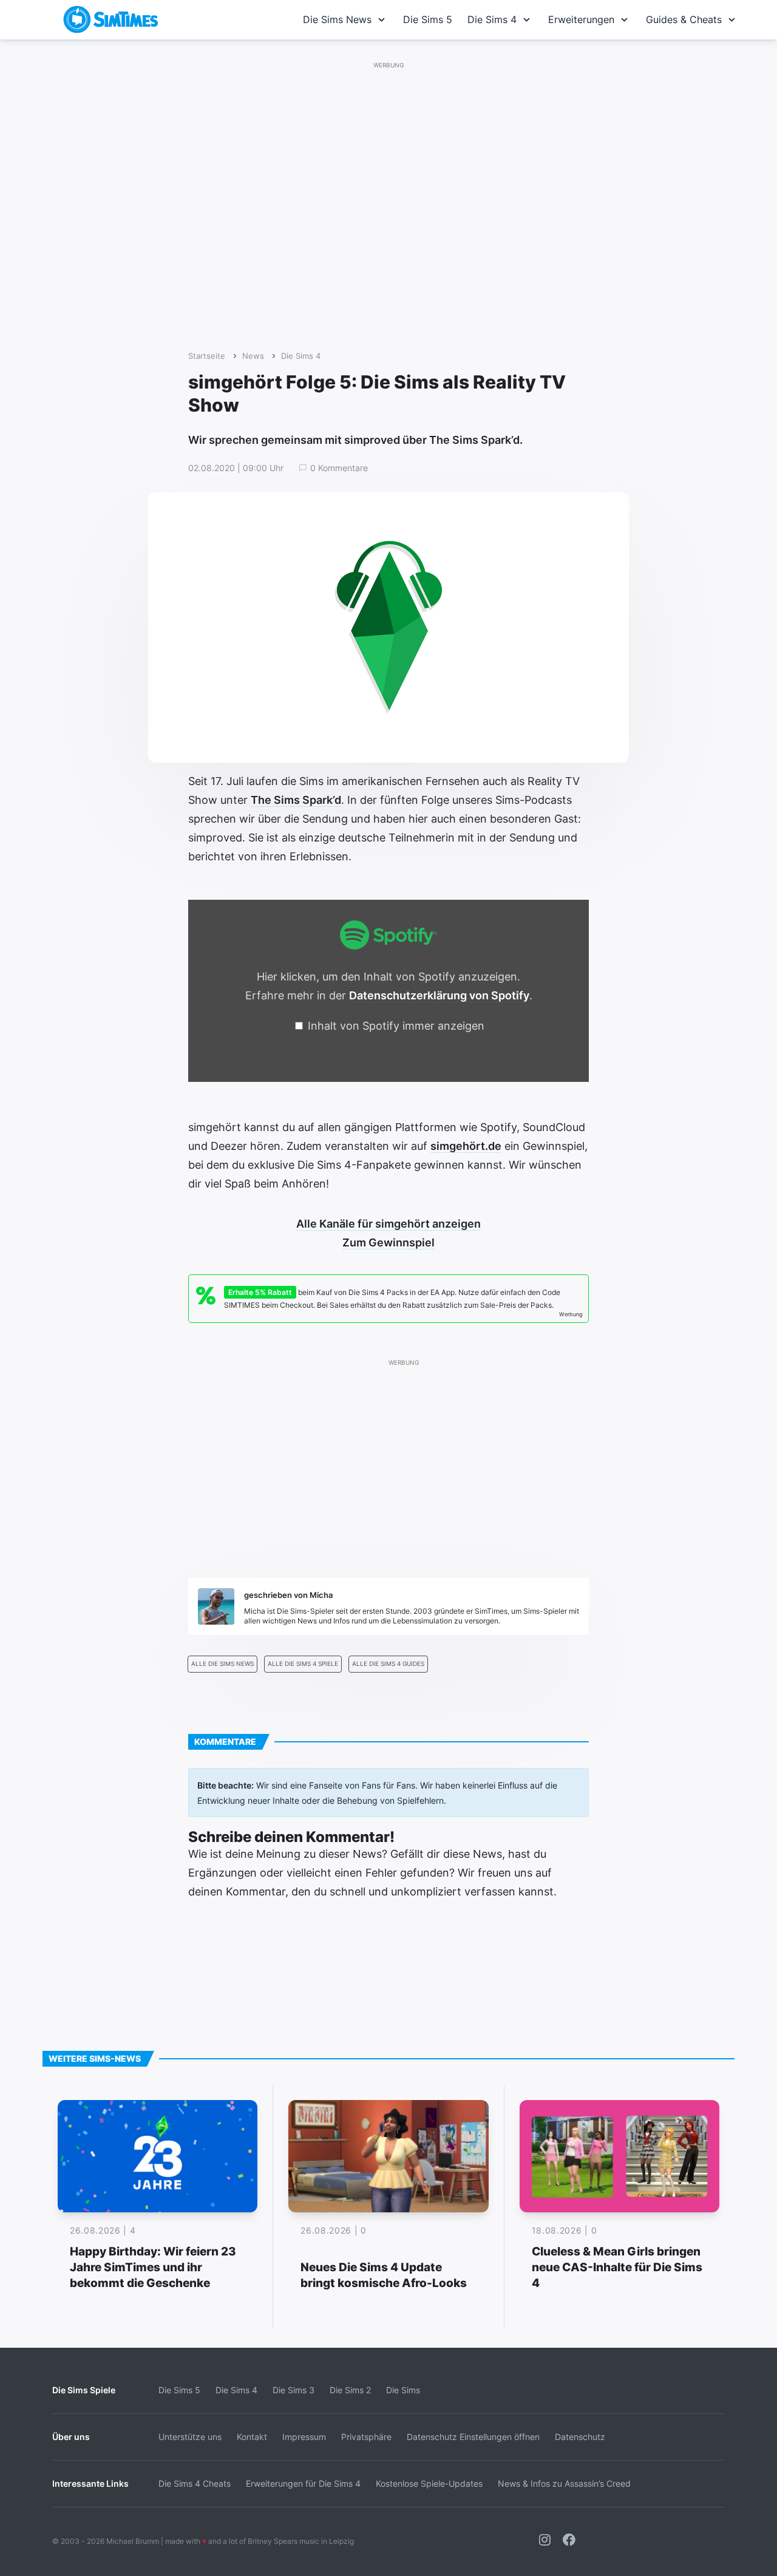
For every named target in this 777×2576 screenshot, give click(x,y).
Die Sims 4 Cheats (195, 2483)
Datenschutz (580, 2437)
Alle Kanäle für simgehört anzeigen (388, 1224)
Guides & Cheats (684, 19)
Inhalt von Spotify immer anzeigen (396, 1026)
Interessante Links (90, 2483)
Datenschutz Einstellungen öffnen (473, 2437)
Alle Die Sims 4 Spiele (303, 1664)
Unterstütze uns (190, 2437)
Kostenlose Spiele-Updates (429, 2483)
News (253, 356)
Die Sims (403, 2390)
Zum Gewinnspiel (388, 1242)
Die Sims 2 (350, 2390)
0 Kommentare (339, 468)
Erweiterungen (581, 19)
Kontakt (252, 2437)
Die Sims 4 (492, 19)
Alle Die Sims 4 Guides (388, 1664)
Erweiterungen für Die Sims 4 (303, 2483)
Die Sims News (337, 19)
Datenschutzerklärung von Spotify (439, 995)
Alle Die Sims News (222, 1664)
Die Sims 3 (293, 2390)
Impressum (304, 2437)
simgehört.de (466, 1146)
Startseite (207, 356)
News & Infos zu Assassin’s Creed (564, 2483)
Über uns (71, 2437)
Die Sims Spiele (84, 2390)
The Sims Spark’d (296, 800)
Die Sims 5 (428, 19)
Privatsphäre (366, 2437)
